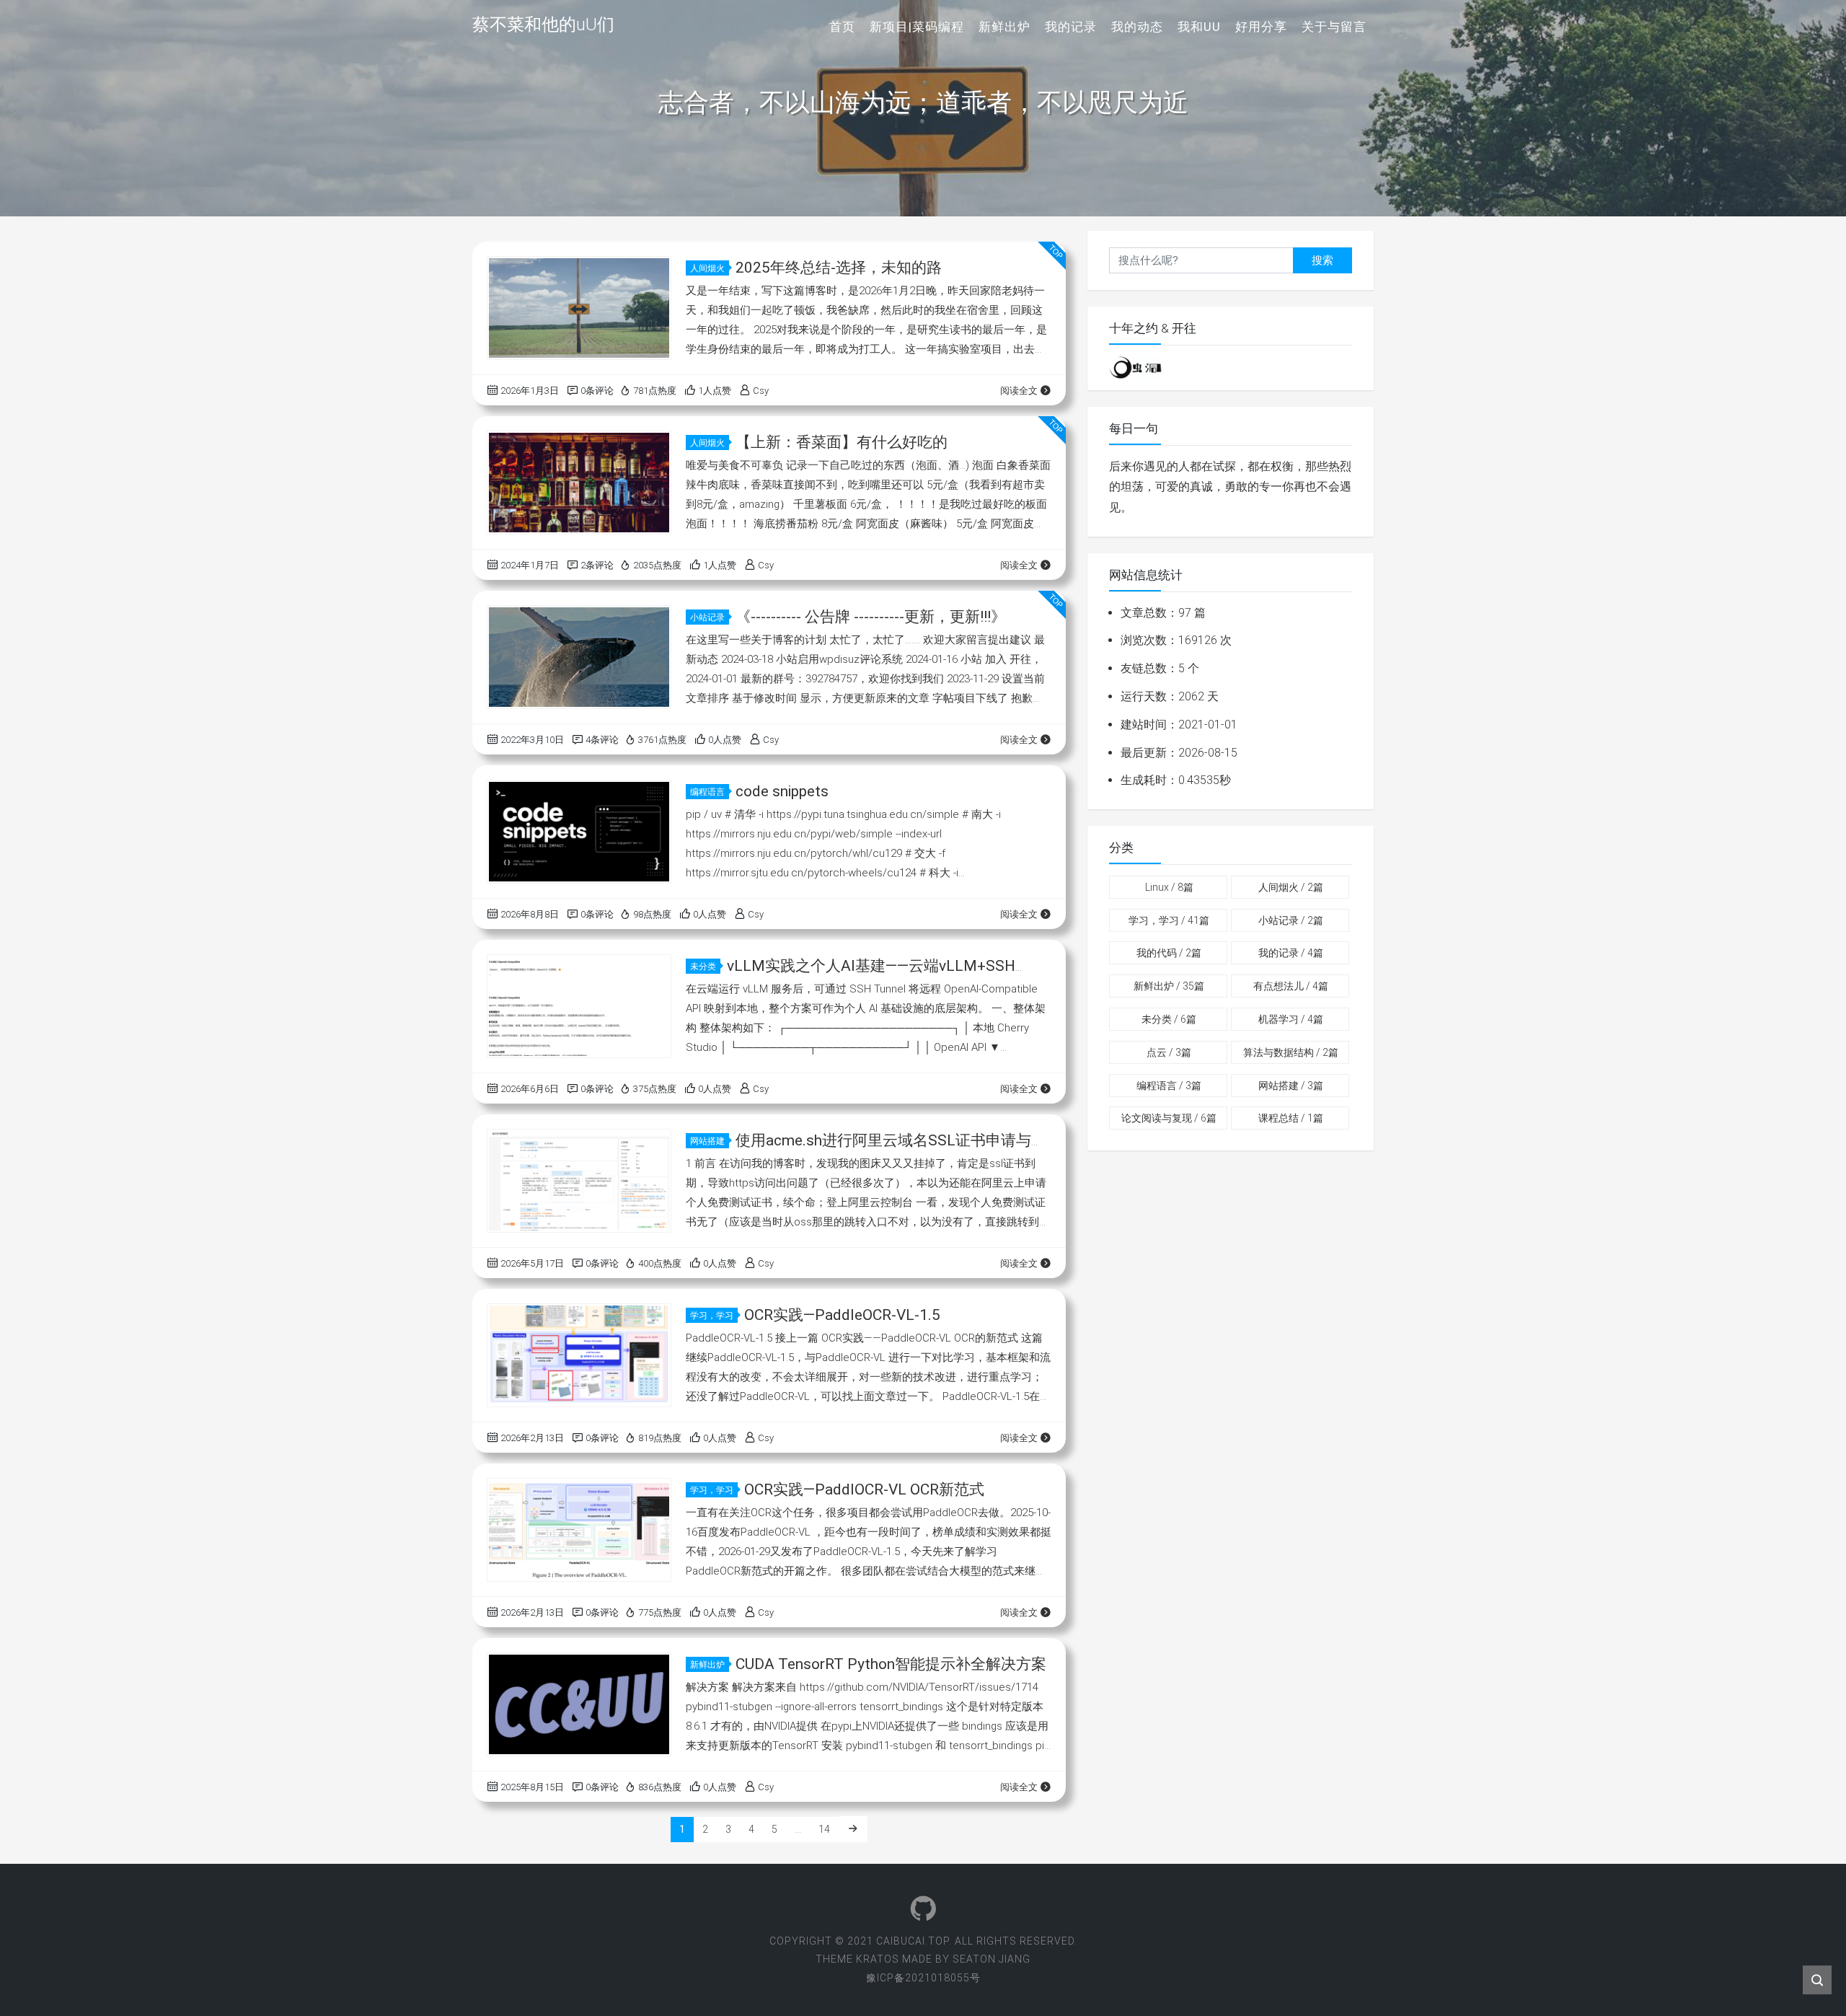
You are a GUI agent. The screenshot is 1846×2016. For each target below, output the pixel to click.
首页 (842, 27)
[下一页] (853, 1829)
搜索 (1322, 260)
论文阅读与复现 (1169, 1118)
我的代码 (1169, 953)
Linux (1169, 887)
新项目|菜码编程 (917, 27)
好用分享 (1261, 27)
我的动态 (1137, 27)
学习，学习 (712, 1316)
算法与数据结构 (1291, 1052)
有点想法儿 (1291, 986)
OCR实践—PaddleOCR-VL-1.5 (842, 1315)
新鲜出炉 (1004, 27)
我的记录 (1071, 27)
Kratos (878, 1959)
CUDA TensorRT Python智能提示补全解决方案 (891, 1664)
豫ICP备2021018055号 (923, 1978)
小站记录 (707, 617)
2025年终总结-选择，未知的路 (839, 268)
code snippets (782, 791)
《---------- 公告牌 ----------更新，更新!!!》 (871, 617)
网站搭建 (707, 1141)
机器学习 (1291, 1019)
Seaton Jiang (992, 1959)
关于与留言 (1334, 27)
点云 (1169, 1052)
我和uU (1199, 27)
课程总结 (1291, 1118)
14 (824, 1829)
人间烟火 (707, 268)
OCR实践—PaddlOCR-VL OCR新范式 (864, 1489)
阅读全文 (1019, 391)
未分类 (703, 967)
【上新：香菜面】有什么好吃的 (842, 442)
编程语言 (707, 792)
